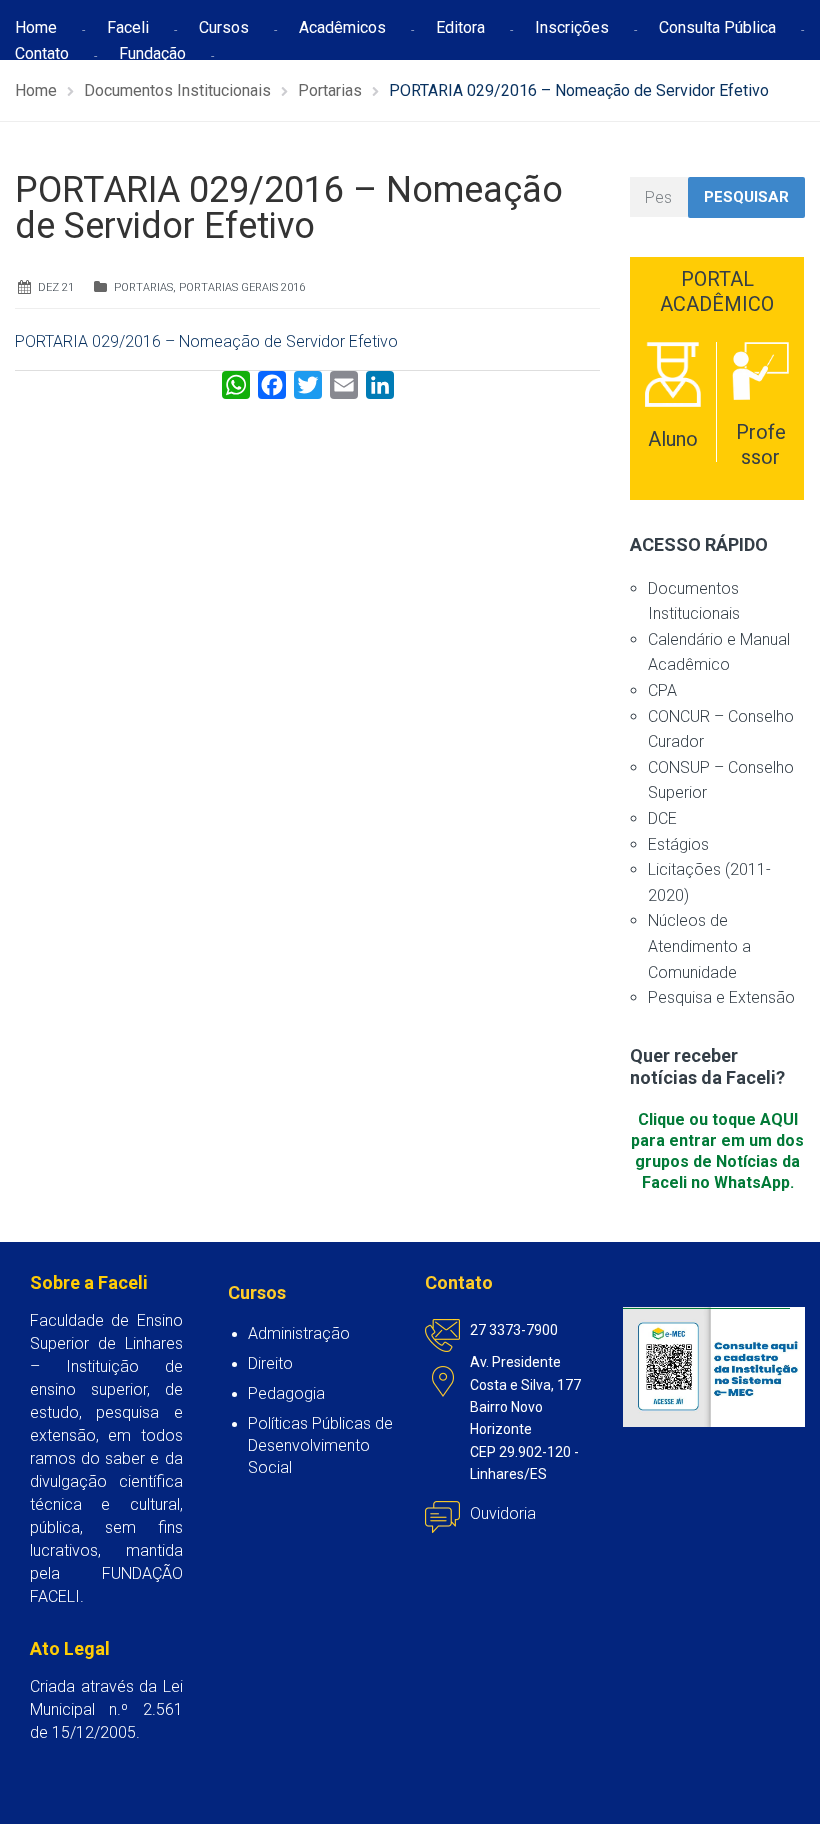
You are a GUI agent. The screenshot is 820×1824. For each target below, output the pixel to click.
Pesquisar (746, 197)
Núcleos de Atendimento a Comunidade (699, 946)
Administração (299, 1333)
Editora (460, 27)
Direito (270, 1363)
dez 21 (56, 287)
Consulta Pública (717, 27)
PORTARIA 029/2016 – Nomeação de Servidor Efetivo (206, 341)
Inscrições (572, 27)
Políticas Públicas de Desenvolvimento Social (320, 1445)
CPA (662, 690)
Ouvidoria (503, 1513)
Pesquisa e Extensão (721, 997)
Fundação (152, 53)
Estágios (678, 844)
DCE (662, 818)
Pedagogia (286, 1393)
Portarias (143, 287)
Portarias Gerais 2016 (242, 287)
